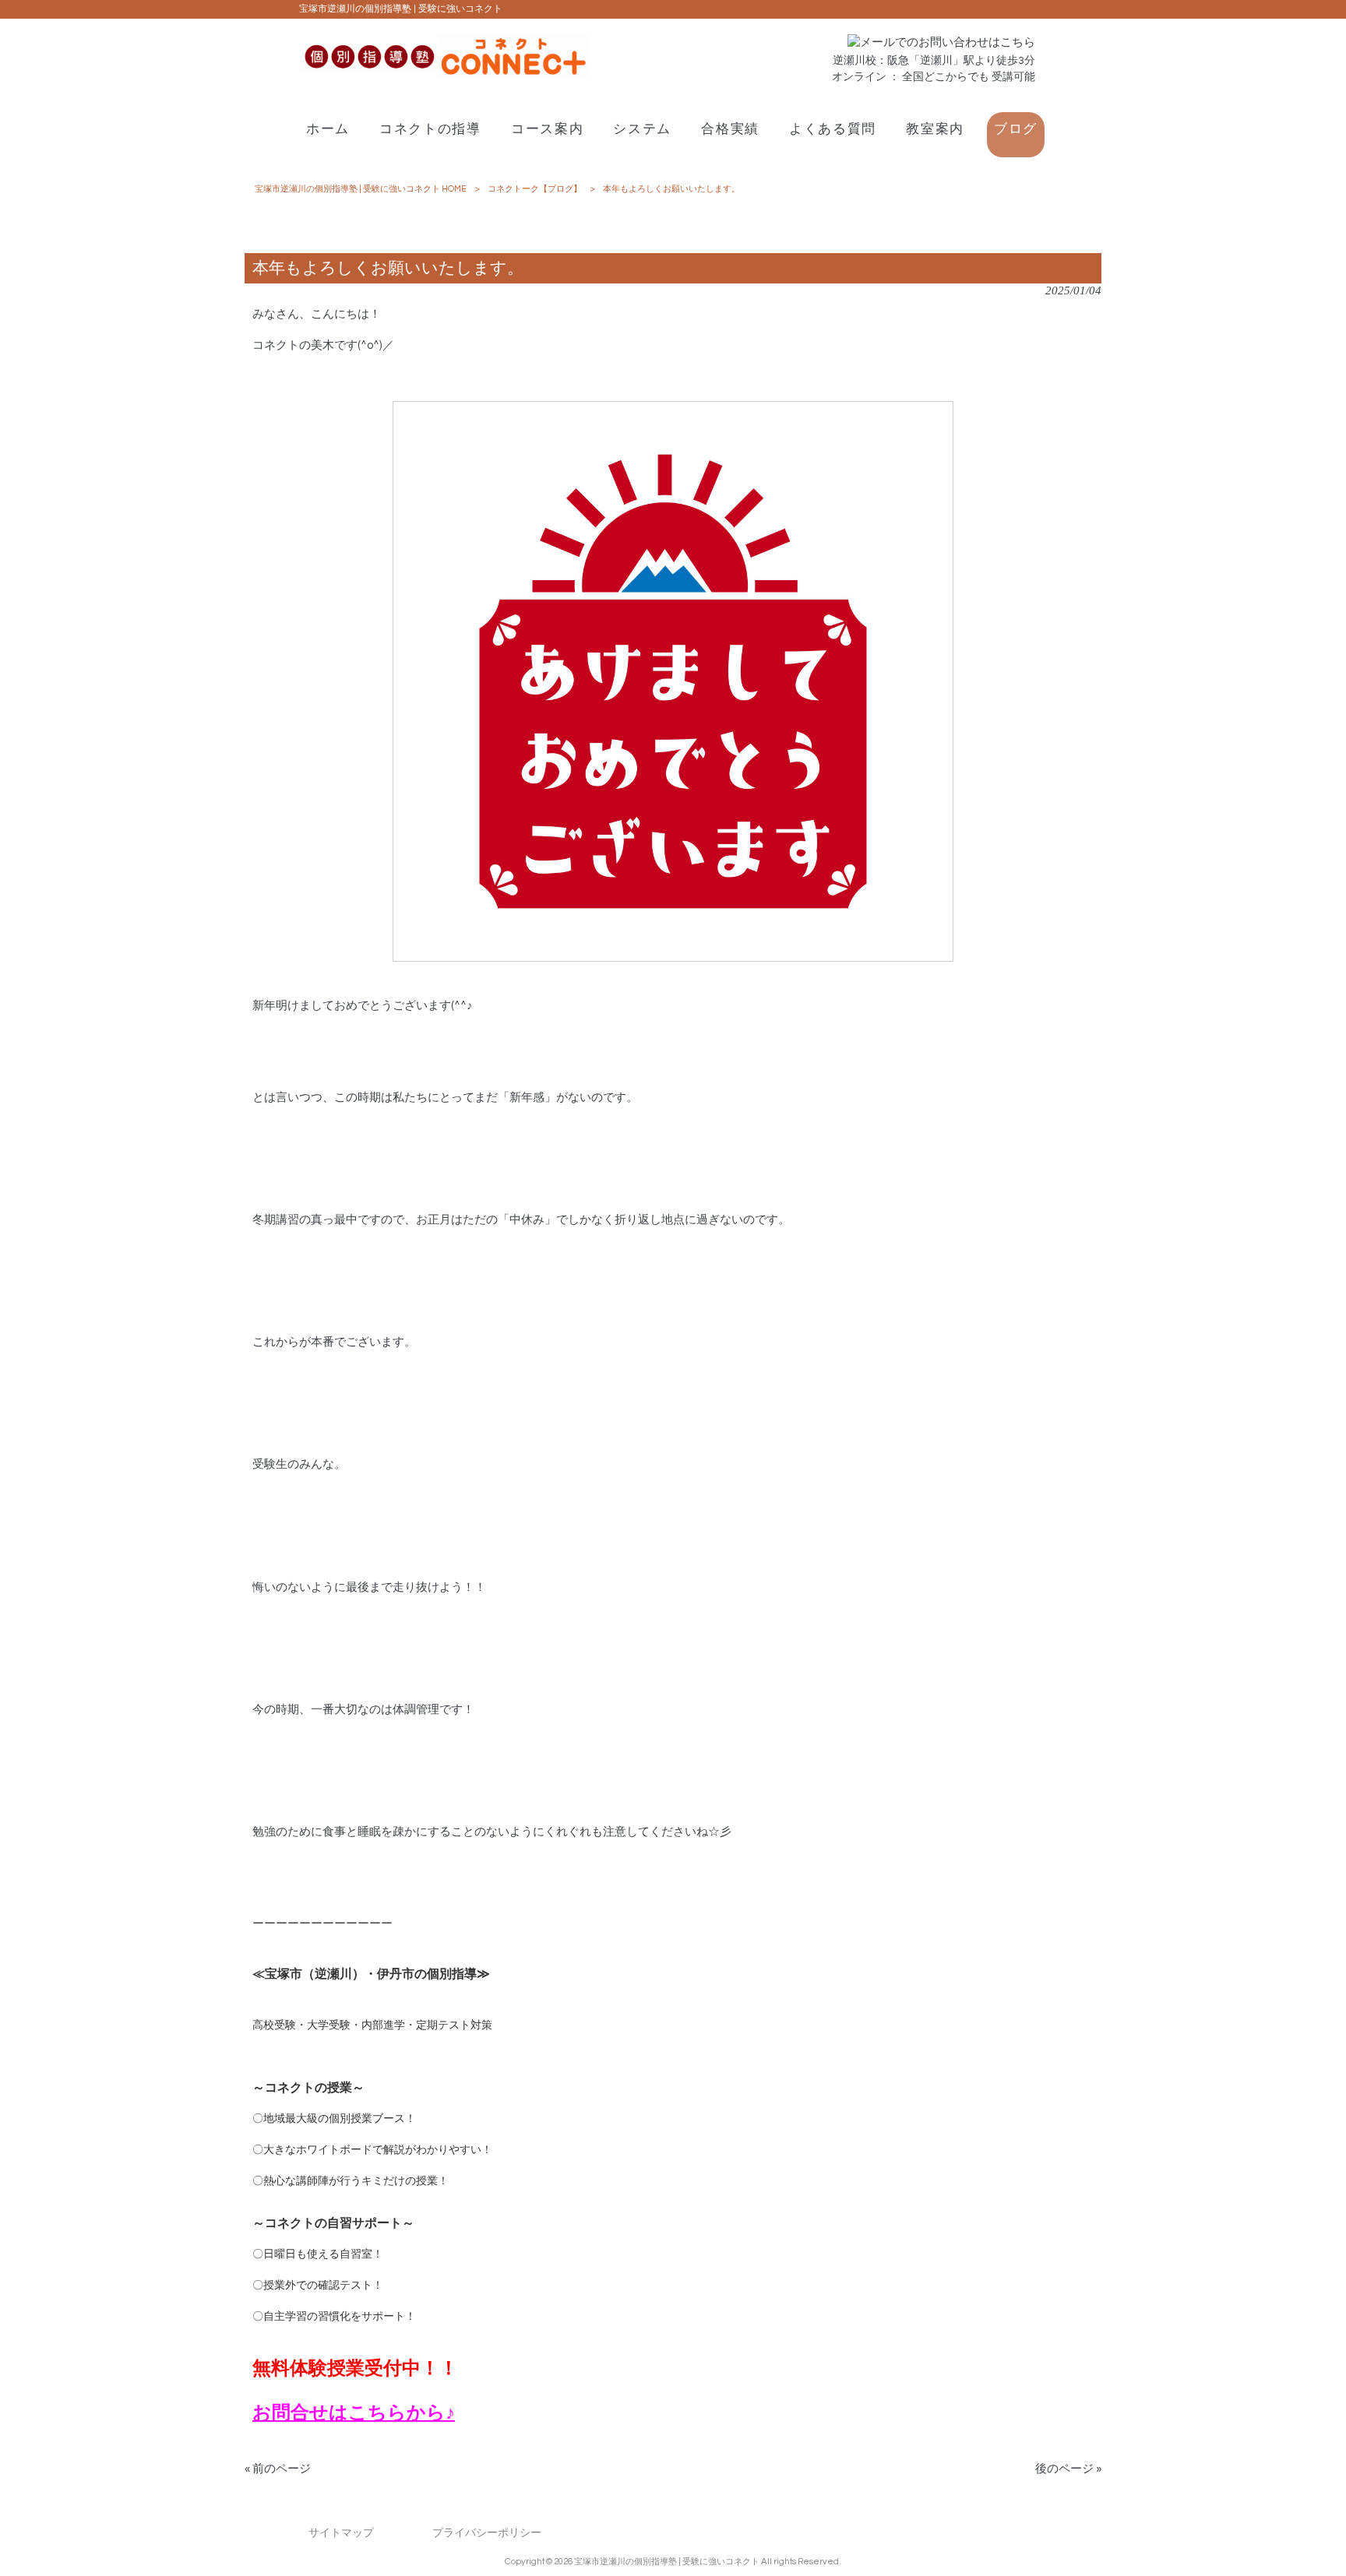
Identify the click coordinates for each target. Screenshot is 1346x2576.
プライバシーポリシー (487, 2533)
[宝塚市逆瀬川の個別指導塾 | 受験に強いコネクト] (444, 74)
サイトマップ (341, 2533)
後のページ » (1068, 2469)
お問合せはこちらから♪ (354, 2413)
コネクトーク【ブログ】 (535, 189)
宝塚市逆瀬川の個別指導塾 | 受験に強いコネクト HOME (361, 189)
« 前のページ (278, 2469)
